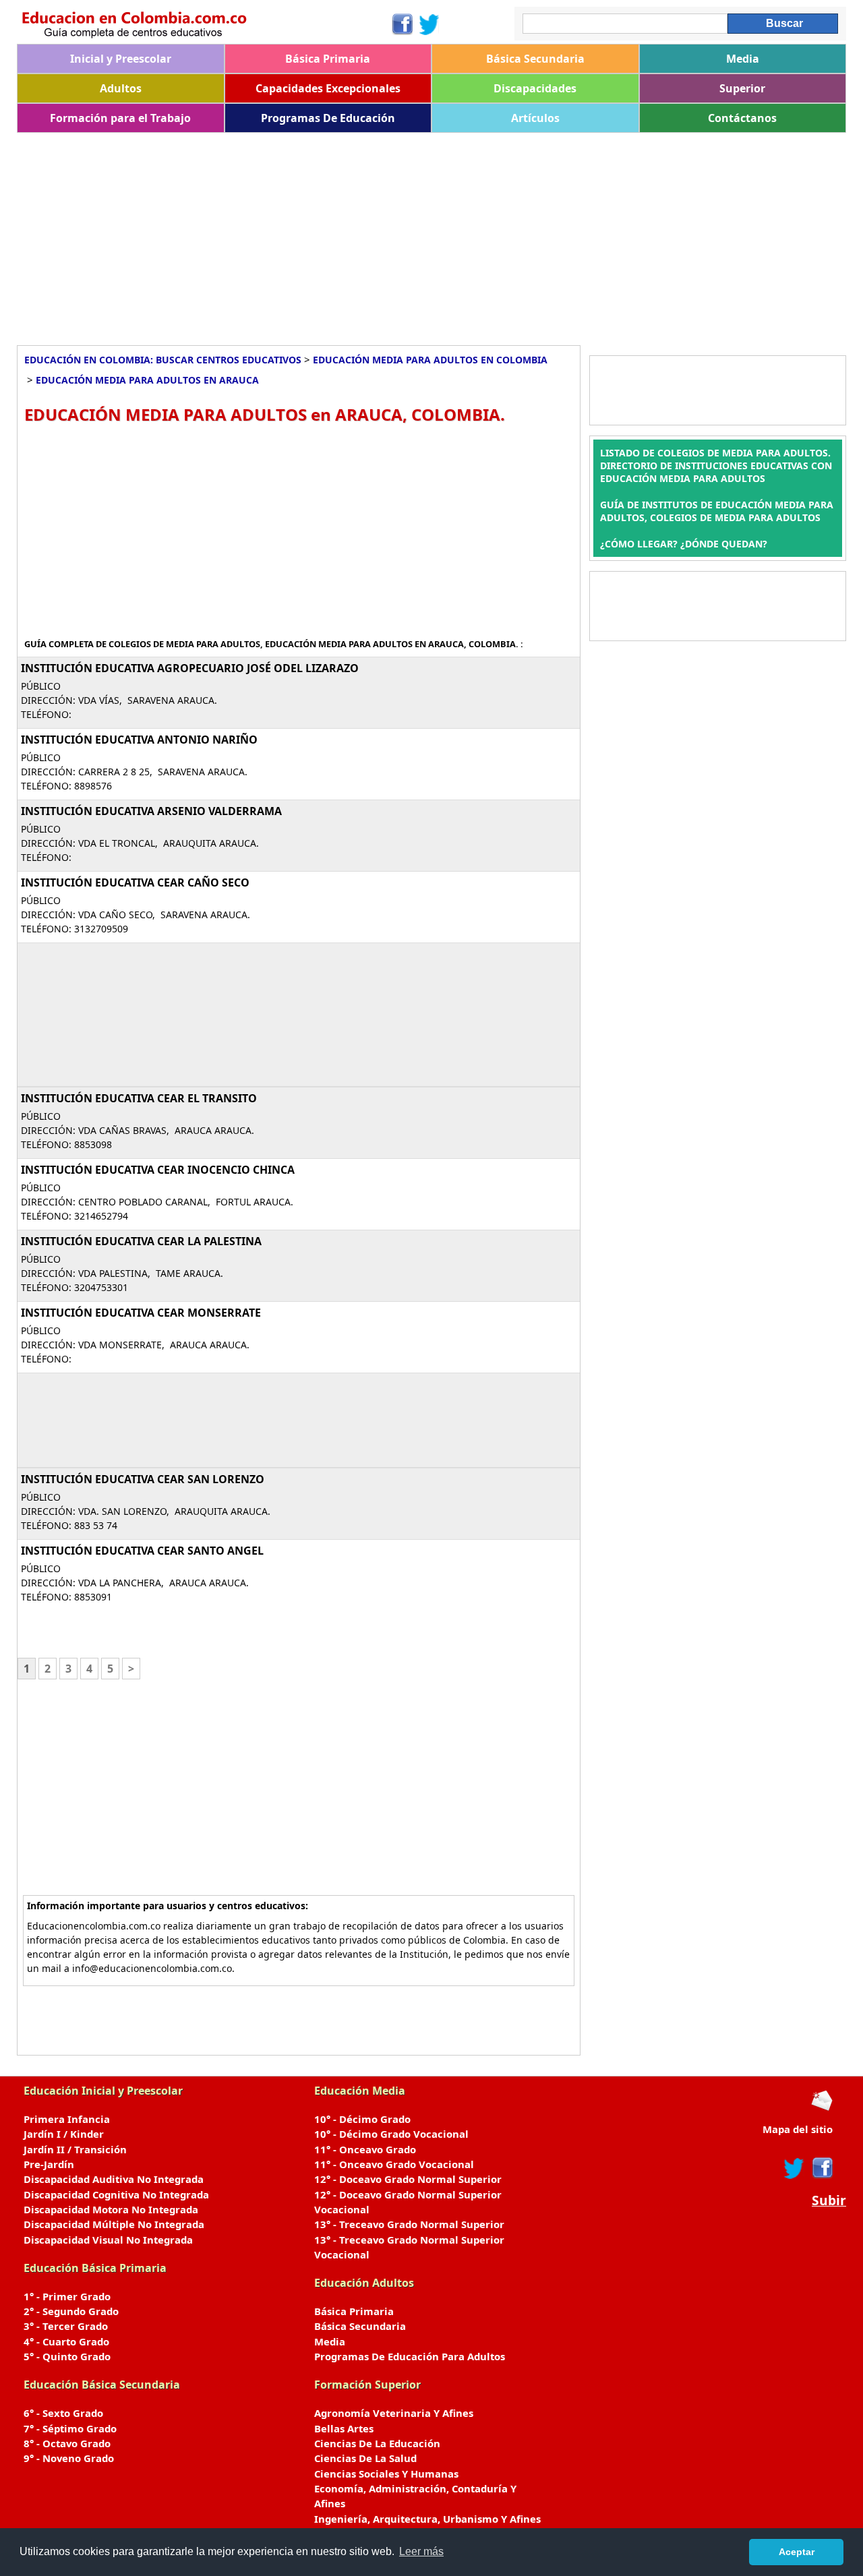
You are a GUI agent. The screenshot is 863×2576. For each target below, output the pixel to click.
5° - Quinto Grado (67, 2356)
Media (743, 59)
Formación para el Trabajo (120, 118)
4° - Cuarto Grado (66, 2341)
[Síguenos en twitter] (794, 2168)
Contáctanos (742, 118)
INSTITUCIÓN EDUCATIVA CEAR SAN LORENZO (143, 1479)
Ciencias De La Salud (365, 2458)
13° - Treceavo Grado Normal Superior (409, 2224)
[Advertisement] (421, 234)
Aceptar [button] (797, 2552)
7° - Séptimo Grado (70, 2428)
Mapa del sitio (798, 2129)
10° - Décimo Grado (362, 2119)
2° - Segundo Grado (71, 2311)
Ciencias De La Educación (377, 2443)
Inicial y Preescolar (121, 59)
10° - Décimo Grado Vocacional (391, 2134)
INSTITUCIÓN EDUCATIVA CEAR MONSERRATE (141, 1313)
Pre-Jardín (49, 2164)
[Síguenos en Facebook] (401, 24)
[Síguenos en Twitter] (429, 24)
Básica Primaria (328, 59)
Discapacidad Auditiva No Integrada (114, 2179)
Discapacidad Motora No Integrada (111, 2209)
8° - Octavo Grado (67, 2443)
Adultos (121, 88)
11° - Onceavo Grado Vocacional (394, 2164)
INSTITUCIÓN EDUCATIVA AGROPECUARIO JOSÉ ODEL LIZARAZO (190, 668)
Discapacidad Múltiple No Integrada (114, 2224)
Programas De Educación (328, 118)
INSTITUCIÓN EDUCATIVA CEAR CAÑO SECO (135, 882)
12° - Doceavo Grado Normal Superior (408, 2179)
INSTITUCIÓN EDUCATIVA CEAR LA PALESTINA (141, 1241)
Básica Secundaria (535, 59)
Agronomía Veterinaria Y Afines (394, 2413)
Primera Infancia (67, 2119)
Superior (742, 88)
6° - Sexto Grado (63, 2413)
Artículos (535, 118)
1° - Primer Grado (67, 2296)
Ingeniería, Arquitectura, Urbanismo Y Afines (427, 2519)
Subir (829, 2200)
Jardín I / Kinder (64, 2134)
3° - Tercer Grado (66, 2326)
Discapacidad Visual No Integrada (108, 2240)
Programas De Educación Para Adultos (410, 2356)
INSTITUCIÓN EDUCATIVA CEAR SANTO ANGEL (142, 1551)
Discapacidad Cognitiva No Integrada (116, 2194)
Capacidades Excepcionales (328, 88)
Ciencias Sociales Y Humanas (386, 2474)
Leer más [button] (421, 2551)
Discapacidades (535, 88)
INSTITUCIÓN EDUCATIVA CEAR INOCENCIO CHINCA (158, 1170)
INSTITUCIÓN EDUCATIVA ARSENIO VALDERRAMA (151, 811)
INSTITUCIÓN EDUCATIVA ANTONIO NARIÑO (139, 740)
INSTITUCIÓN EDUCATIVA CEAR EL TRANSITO (139, 1098)
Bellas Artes (344, 2428)
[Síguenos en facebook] (822, 2168)
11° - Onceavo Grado (365, 2149)
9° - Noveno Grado (69, 2458)
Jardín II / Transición (75, 2149)
